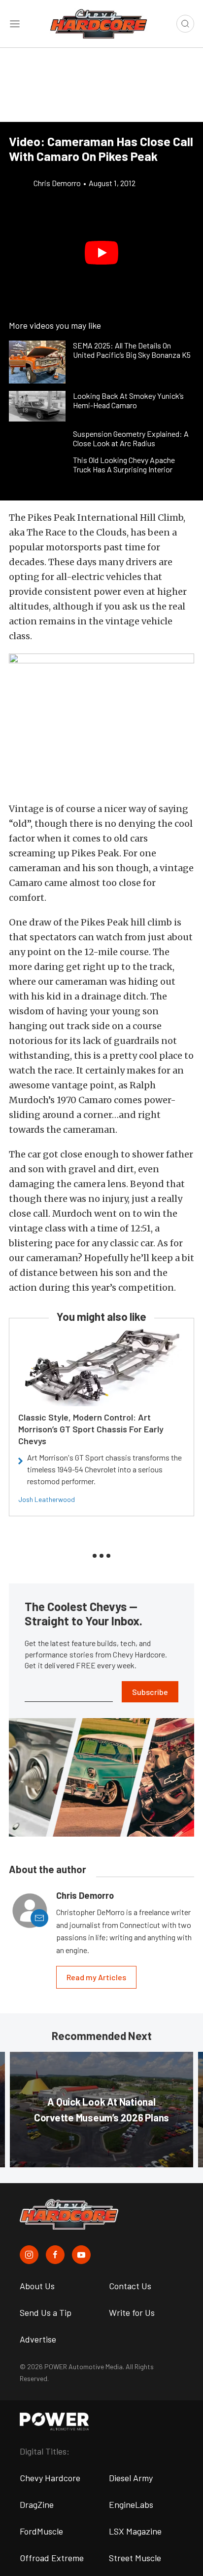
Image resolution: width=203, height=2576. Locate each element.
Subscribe (150, 1692)
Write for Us (132, 2312)
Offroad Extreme (52, 2558)
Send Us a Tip (46, 2312)
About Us (37, 2286)
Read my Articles (96, 1977)
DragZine (37, 2504)
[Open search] (185, 24)
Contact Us (130, 2286)
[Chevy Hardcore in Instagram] (29, 2255)
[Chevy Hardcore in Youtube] (81, 2255)
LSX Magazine (135, 2531)
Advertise (38, 2339)
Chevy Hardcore (50, 2478)
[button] (101, 253)
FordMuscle (41, 2531)
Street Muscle (135, 2558)
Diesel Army (131, 2478)
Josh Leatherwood (47, 1499)
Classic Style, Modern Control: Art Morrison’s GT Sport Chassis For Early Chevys (91, 1429)
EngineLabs (131, 2504)
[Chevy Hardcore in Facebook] (55, 2255)
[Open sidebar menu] (15, 24)
